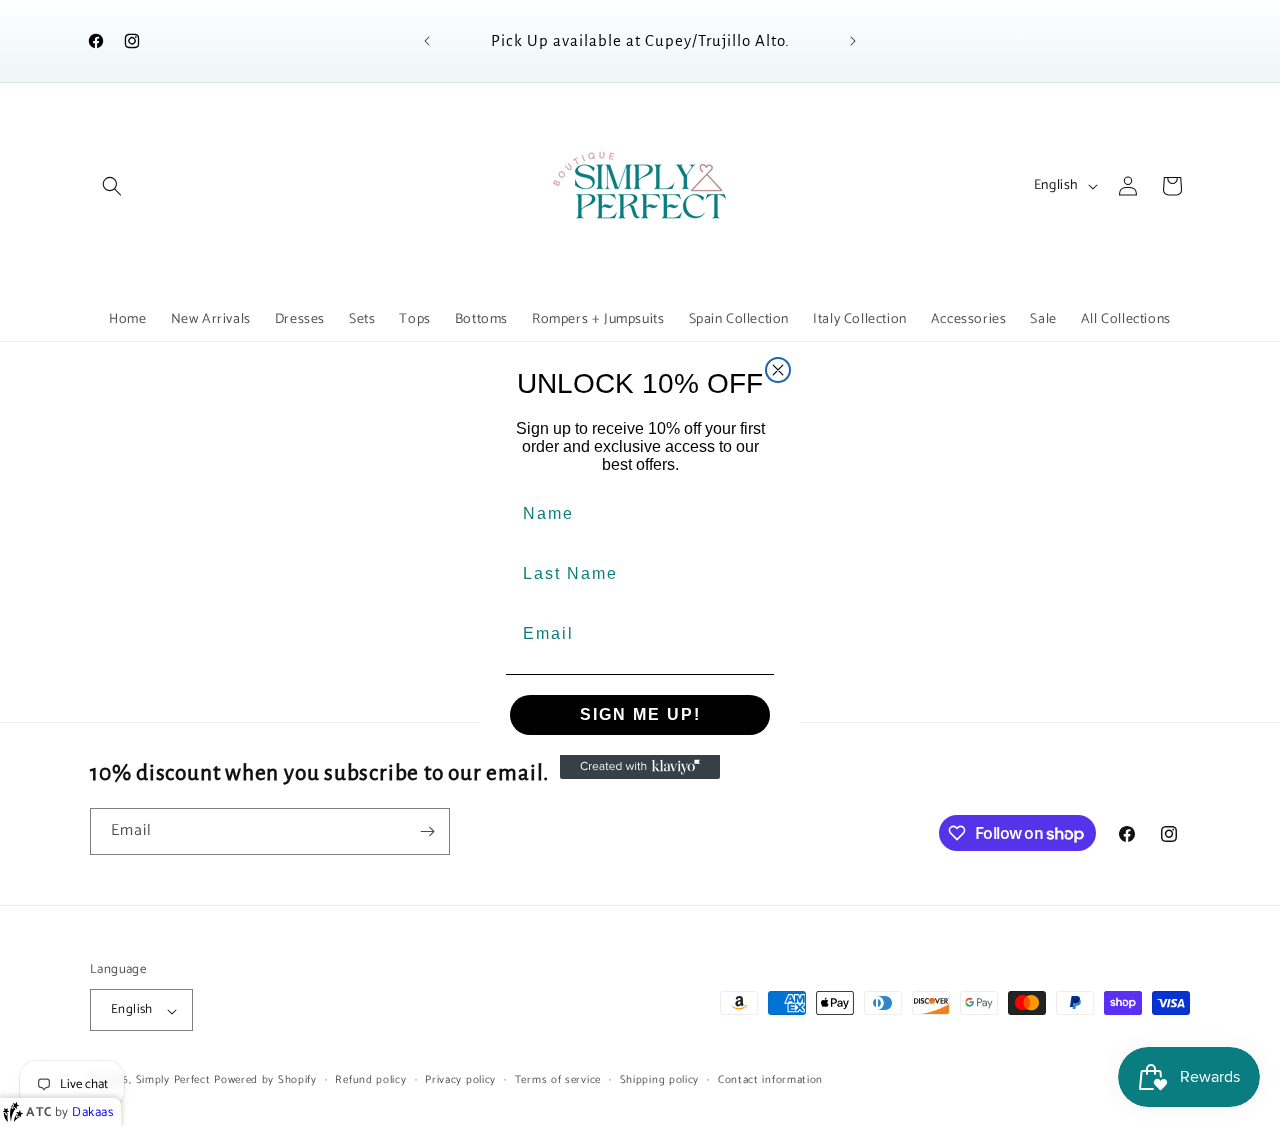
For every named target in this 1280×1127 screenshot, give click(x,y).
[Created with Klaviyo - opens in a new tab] (640, 767)
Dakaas (93, 1112)
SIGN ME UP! (640, 714)
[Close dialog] (778, 370)
